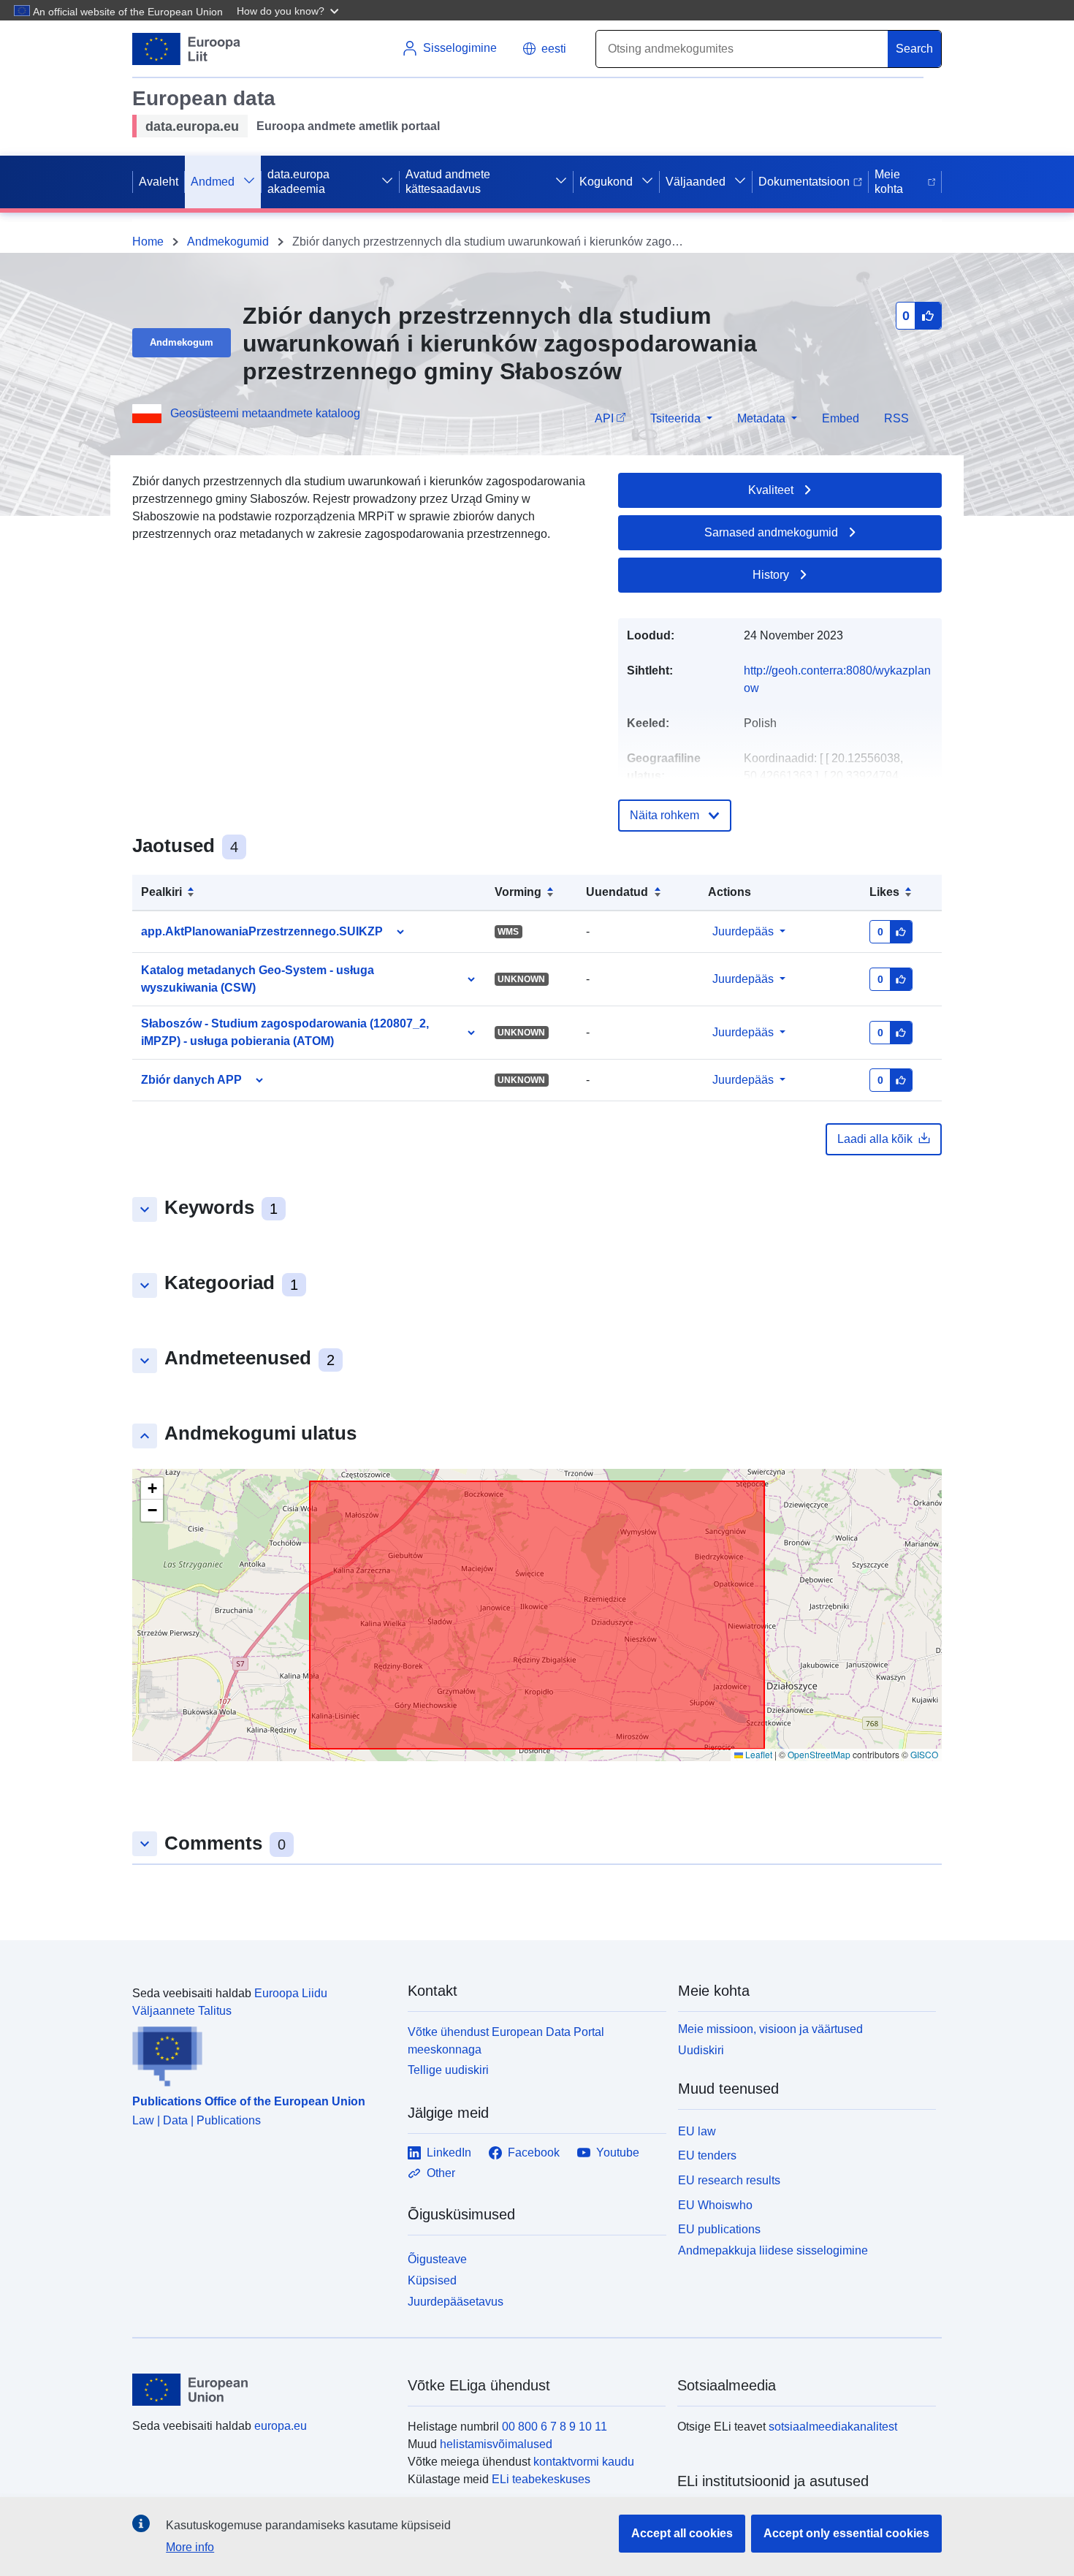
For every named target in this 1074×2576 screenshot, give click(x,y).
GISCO (924, 1754)
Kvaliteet (771, 490)
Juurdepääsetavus (456, 2302)
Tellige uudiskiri (448, 2070)
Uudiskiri (701, 2050)
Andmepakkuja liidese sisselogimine (773, 2250)
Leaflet (758, 1754)
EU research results (729, 2180)
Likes (884, 892)
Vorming (518, 892)
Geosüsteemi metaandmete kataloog (265, 413)
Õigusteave (437, 2259)
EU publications (719, 2229)
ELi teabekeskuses (541, 2479)
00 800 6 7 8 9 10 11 (555, 2427)
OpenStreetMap (819, 1754)
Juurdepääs (743, 931)
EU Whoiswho (715, 2205)
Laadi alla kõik (875, 1139)
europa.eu (281, 2426)
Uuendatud (617, 892)
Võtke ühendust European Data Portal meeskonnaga (506, 2041)
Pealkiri (161, 892)
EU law (697, 2131)
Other (441, 2173)
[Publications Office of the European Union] (261, 2053)
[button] (289, 10)
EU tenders (707, 2155)
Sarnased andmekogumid (771, 532)
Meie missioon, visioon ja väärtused (770, 2029)
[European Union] (262, 2390)
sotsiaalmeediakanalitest (833, 2427)
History (771, 575)
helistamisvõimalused (496, 2444)
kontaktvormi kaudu (584, 2462)
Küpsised (432, 2280)
